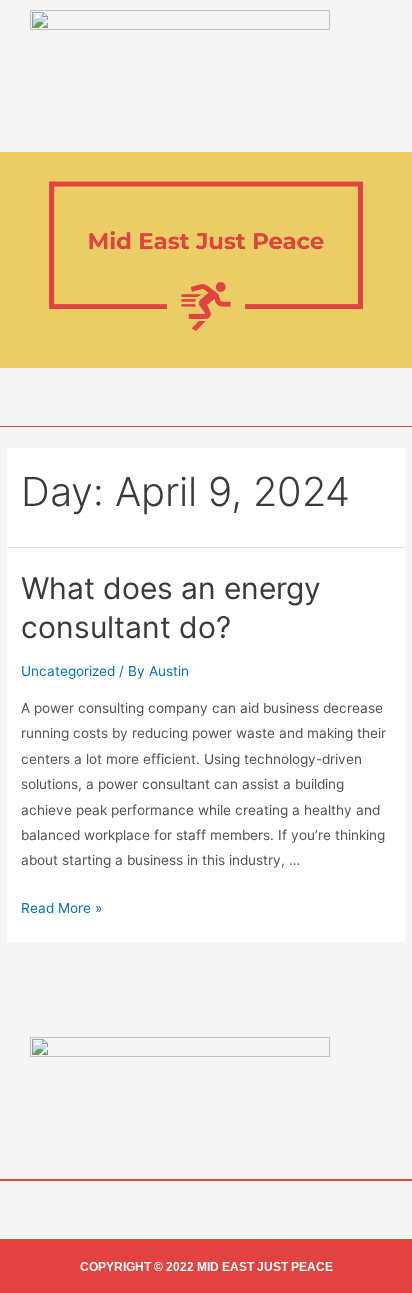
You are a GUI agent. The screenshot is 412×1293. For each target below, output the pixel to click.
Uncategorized (68, 671)
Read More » (61, 908)
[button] (206, 397)
